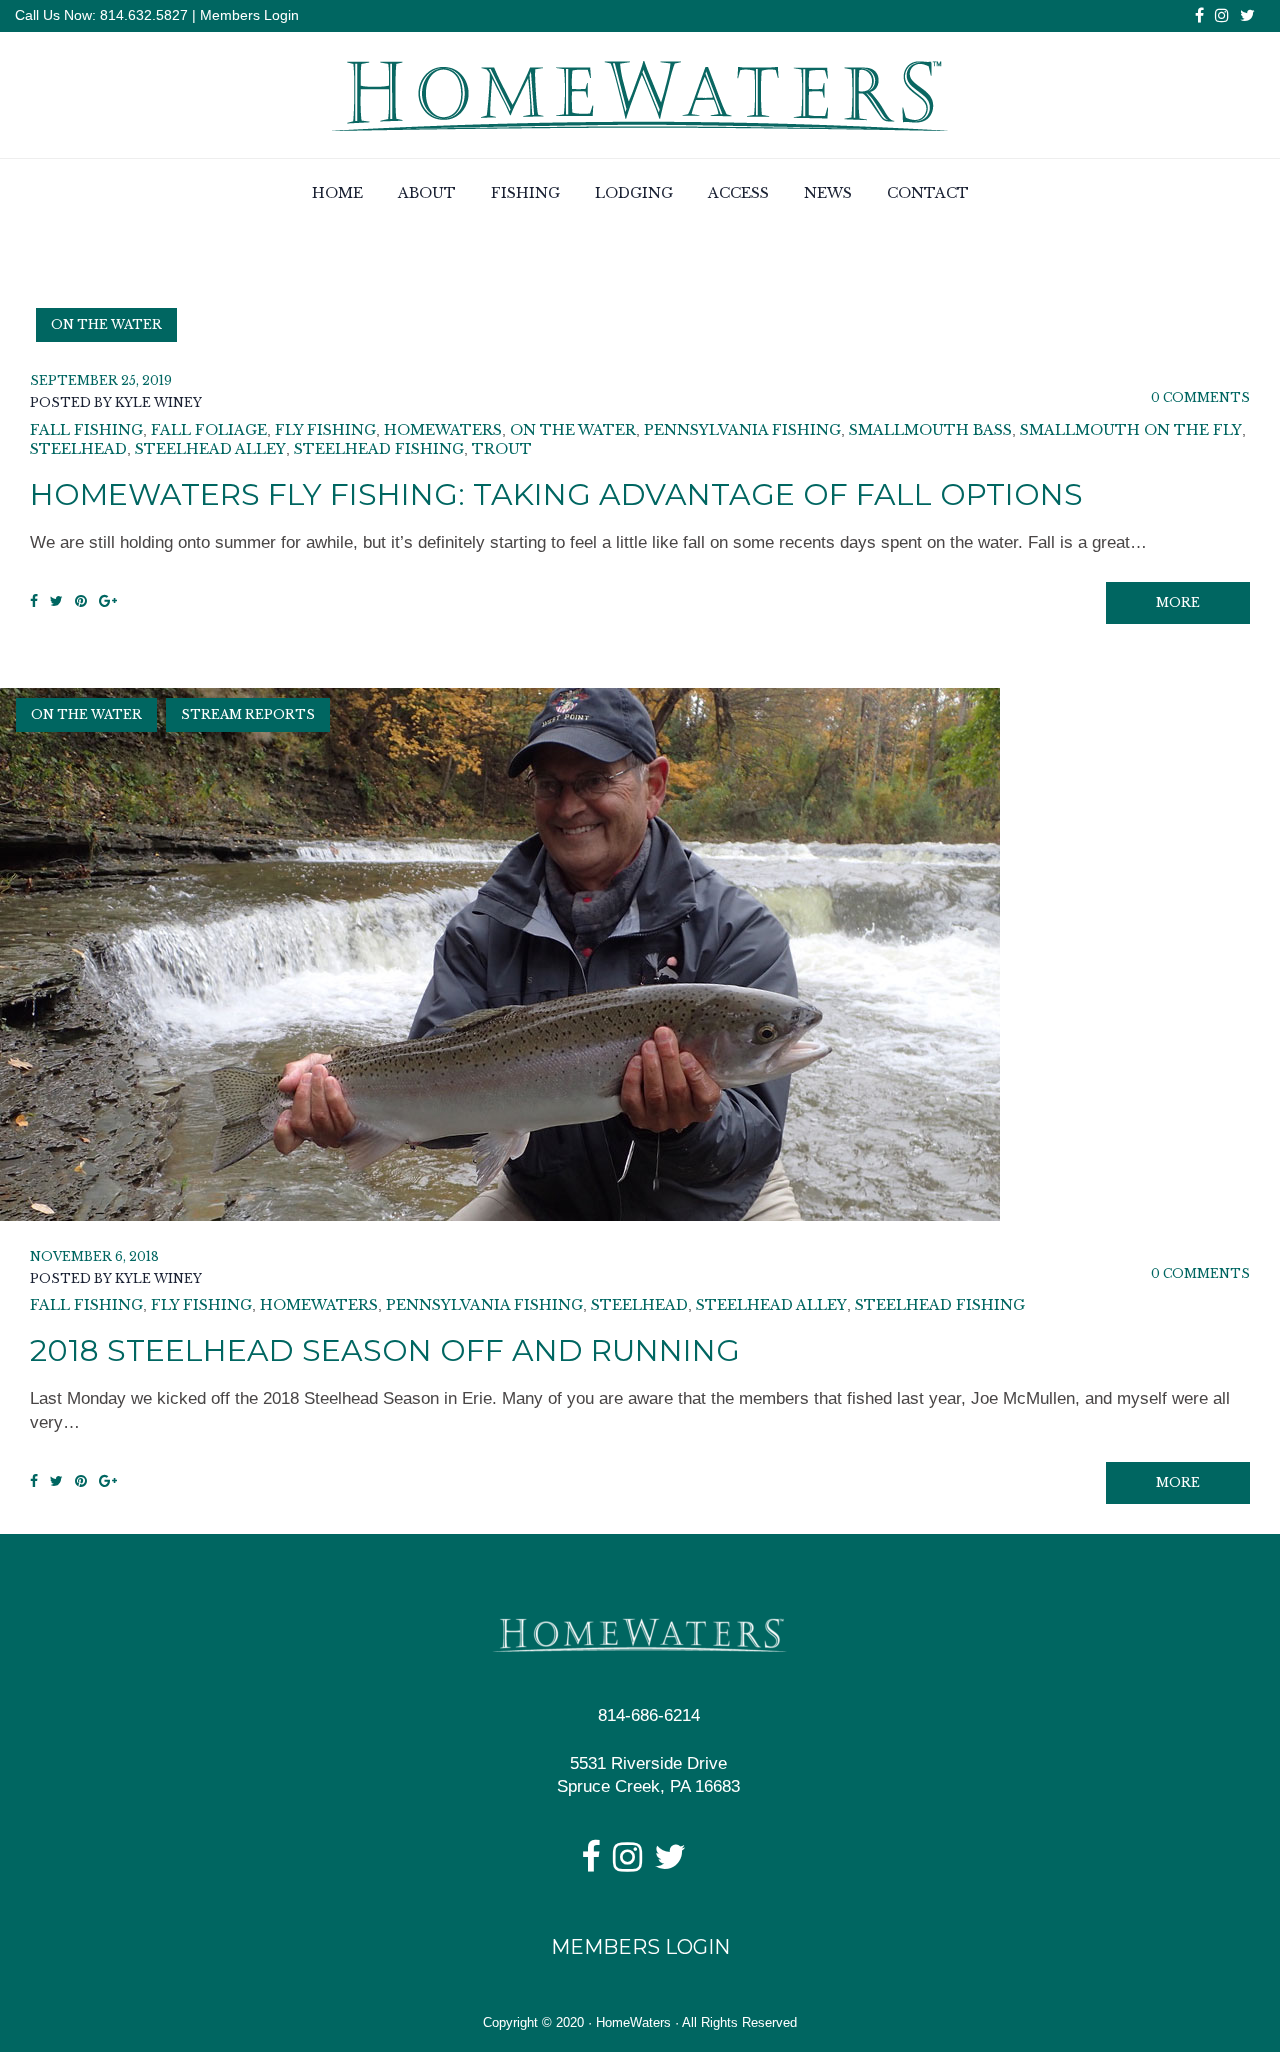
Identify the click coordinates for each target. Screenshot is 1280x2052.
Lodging (634, 193)
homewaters (443, 430)
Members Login (249, 15)
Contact (928, 193)
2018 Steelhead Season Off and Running (385, 1350)
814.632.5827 (142, 15)
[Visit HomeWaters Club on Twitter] (670, 1863)
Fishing (525, 193)
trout (502, 449)
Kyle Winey (158, 402)
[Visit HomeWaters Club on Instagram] (627, 1863)
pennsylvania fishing (742, 430)
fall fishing (86, 430)
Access (738, 193)
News (828, 193)
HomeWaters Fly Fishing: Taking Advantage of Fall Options (556, 494)
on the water (573, 430)
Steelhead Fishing (379, 449)
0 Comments (1200, 397)
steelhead (78, 449)
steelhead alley (210, 449)
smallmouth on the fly (1131, 430)
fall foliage (209, 430)
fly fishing (325, 430)
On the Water (106, 324)
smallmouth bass (930, 430)
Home (337, 193)
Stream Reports (248, 714)
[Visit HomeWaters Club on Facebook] (590, 1863)
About (427, 193)
